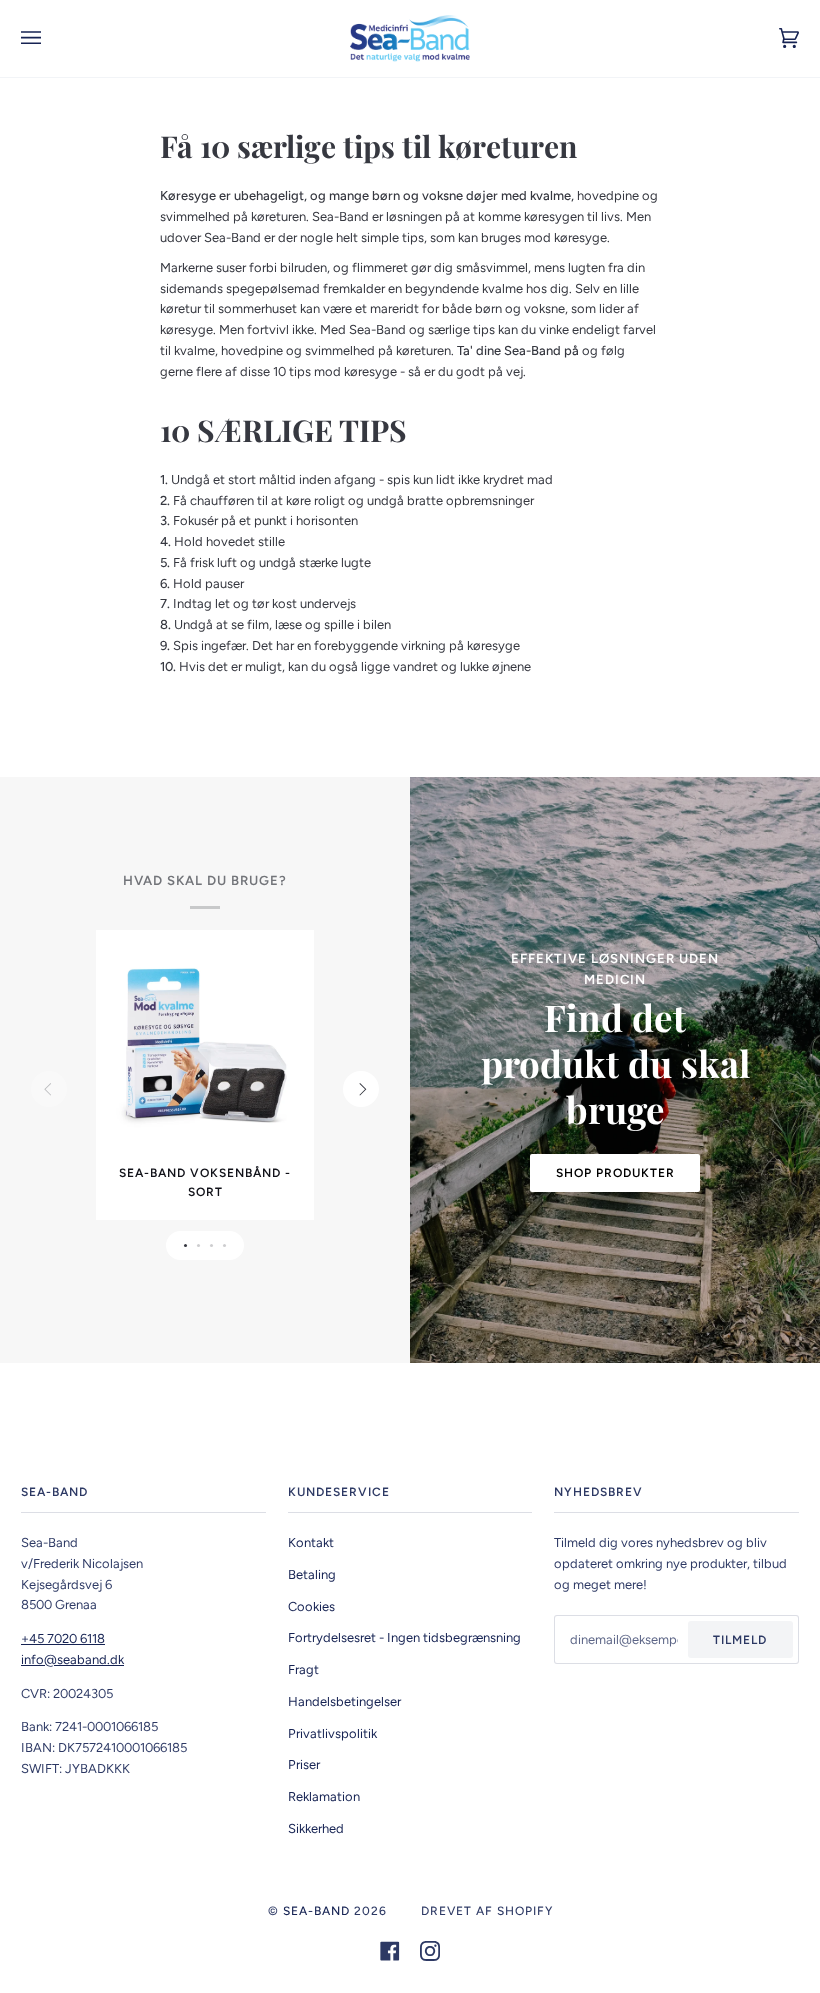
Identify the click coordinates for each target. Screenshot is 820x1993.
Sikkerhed (316, 1828)
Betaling (312, 1574)
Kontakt (311, 1542)
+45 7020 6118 (63, 1638)
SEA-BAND (316, 1911)
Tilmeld (740, 1640)
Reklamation (324, 1796)
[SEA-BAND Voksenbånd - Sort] (205, 1047)
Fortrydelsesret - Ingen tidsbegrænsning (404, 1637)
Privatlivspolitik (332, 1733)
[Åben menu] (51, 38)
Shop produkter (615, 1173)
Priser (304, 1764)
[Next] (361, 1089)
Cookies (311, 1606)
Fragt (303, 1669)
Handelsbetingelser (344, 1701)
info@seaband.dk (72, 1659)
